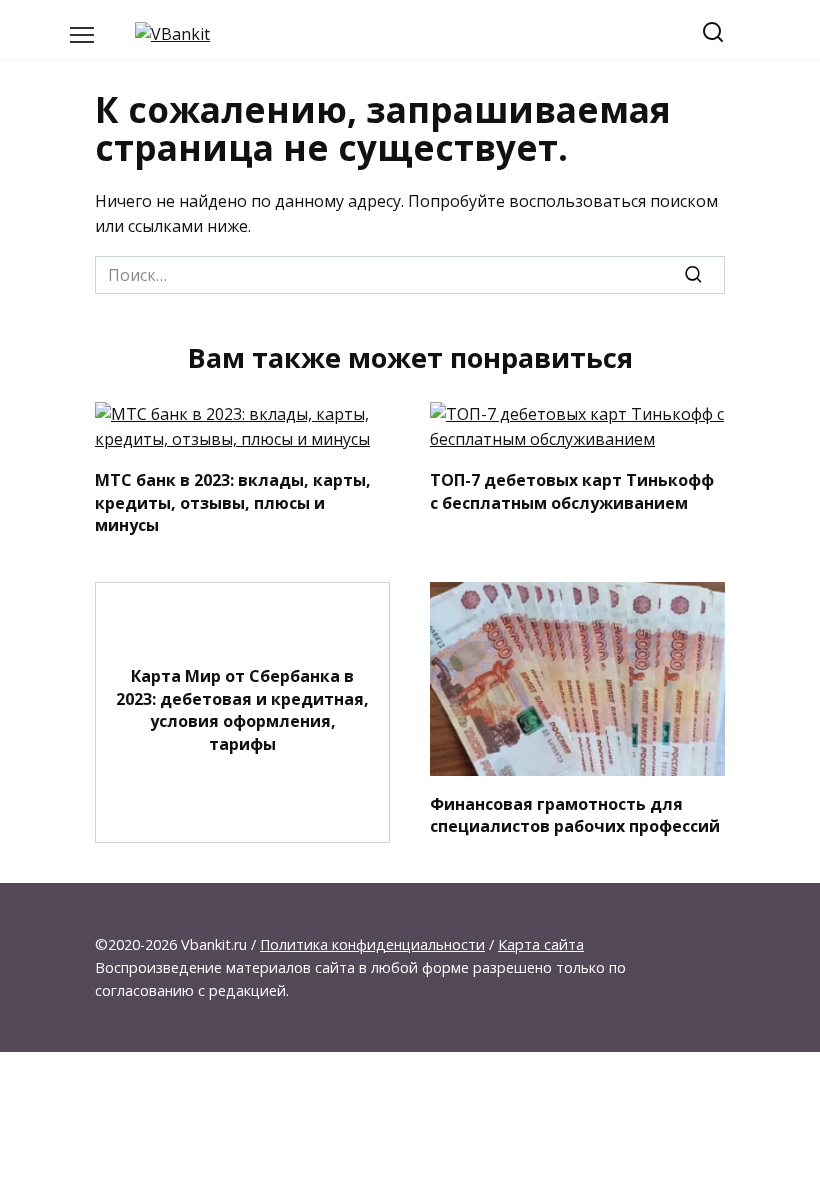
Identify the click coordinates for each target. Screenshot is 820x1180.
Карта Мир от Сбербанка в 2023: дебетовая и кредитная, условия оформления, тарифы (242, 709)
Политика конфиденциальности (372, 944)
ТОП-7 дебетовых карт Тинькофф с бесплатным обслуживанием (572, 491)
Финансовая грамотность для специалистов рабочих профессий (575, 814)
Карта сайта (541, 944)
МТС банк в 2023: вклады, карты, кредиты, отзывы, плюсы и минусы (233, 502)
